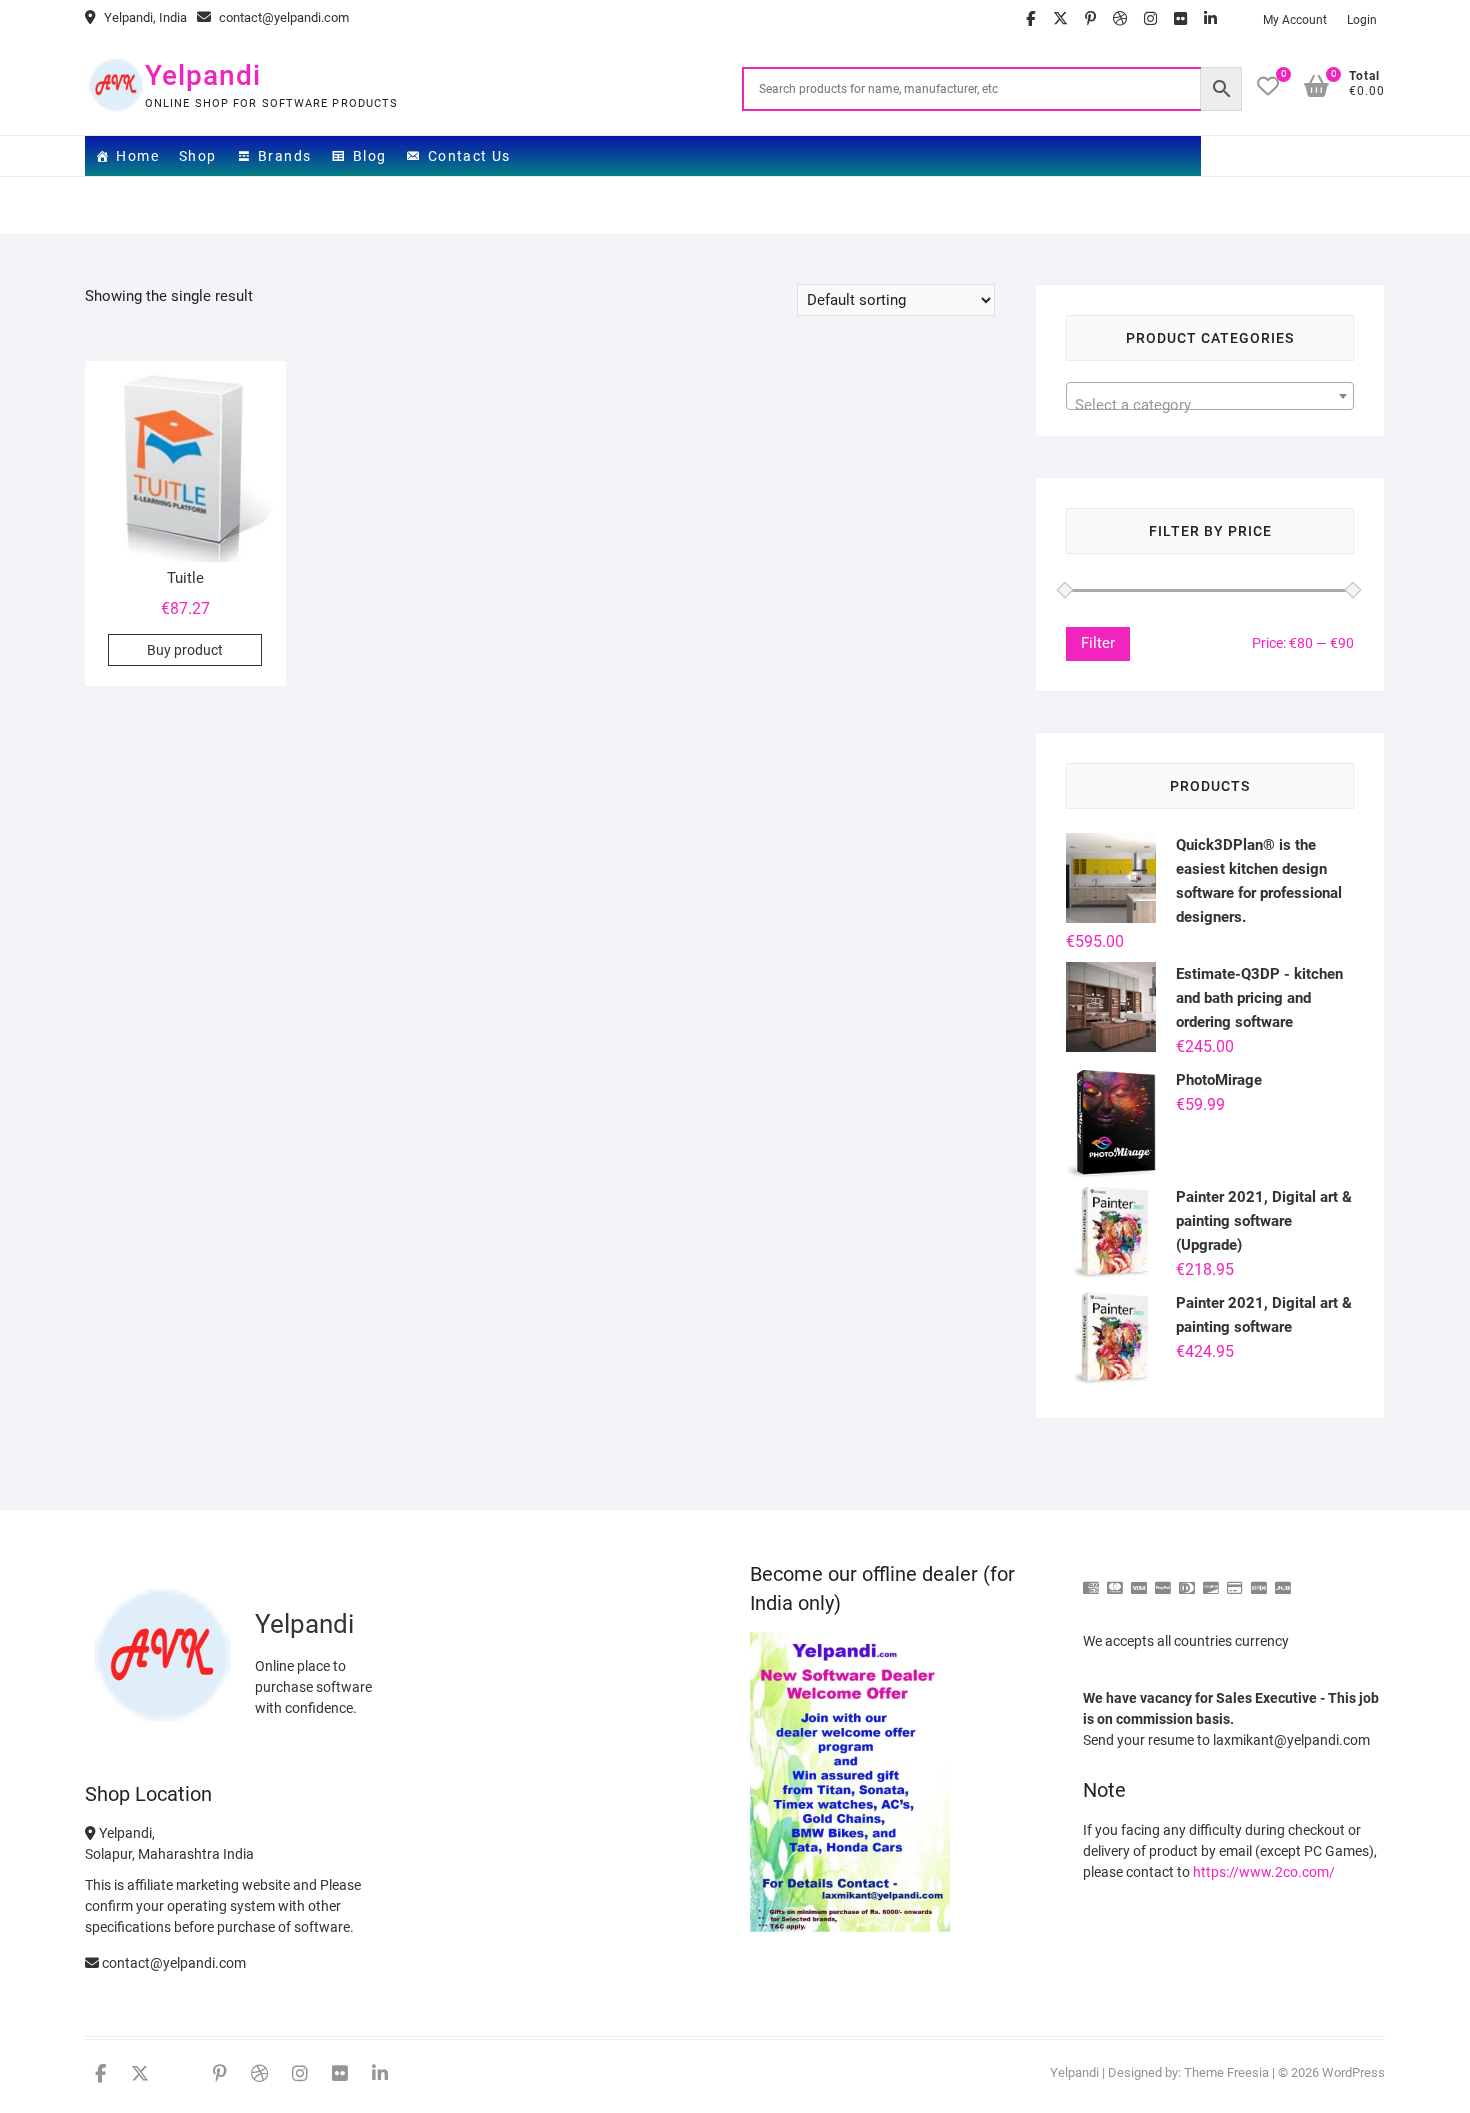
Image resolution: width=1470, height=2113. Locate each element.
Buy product (185, 650)
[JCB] (1283, 1579)
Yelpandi (203, 75)
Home (137, 156)
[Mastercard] (1115, 1579)
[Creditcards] (1235, 1579)
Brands (284, 156)
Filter (1098, 643)
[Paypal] (1163, 1579)
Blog (370, 156)
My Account (1295, 20)
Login (1362, 20)
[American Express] (1091, 1579)
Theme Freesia (1226, 2072)
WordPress (1353, 2072)
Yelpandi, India (144, 17)
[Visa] (1139, 1579)
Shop (198, 156)
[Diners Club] (1187, 1579)
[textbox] (1210, 404)
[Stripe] (1259, 1579)
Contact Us (469, 156)
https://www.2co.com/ (1264, 1872)
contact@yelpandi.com (282, 17)
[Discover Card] (1211, 1579)
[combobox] (1210, 396)
